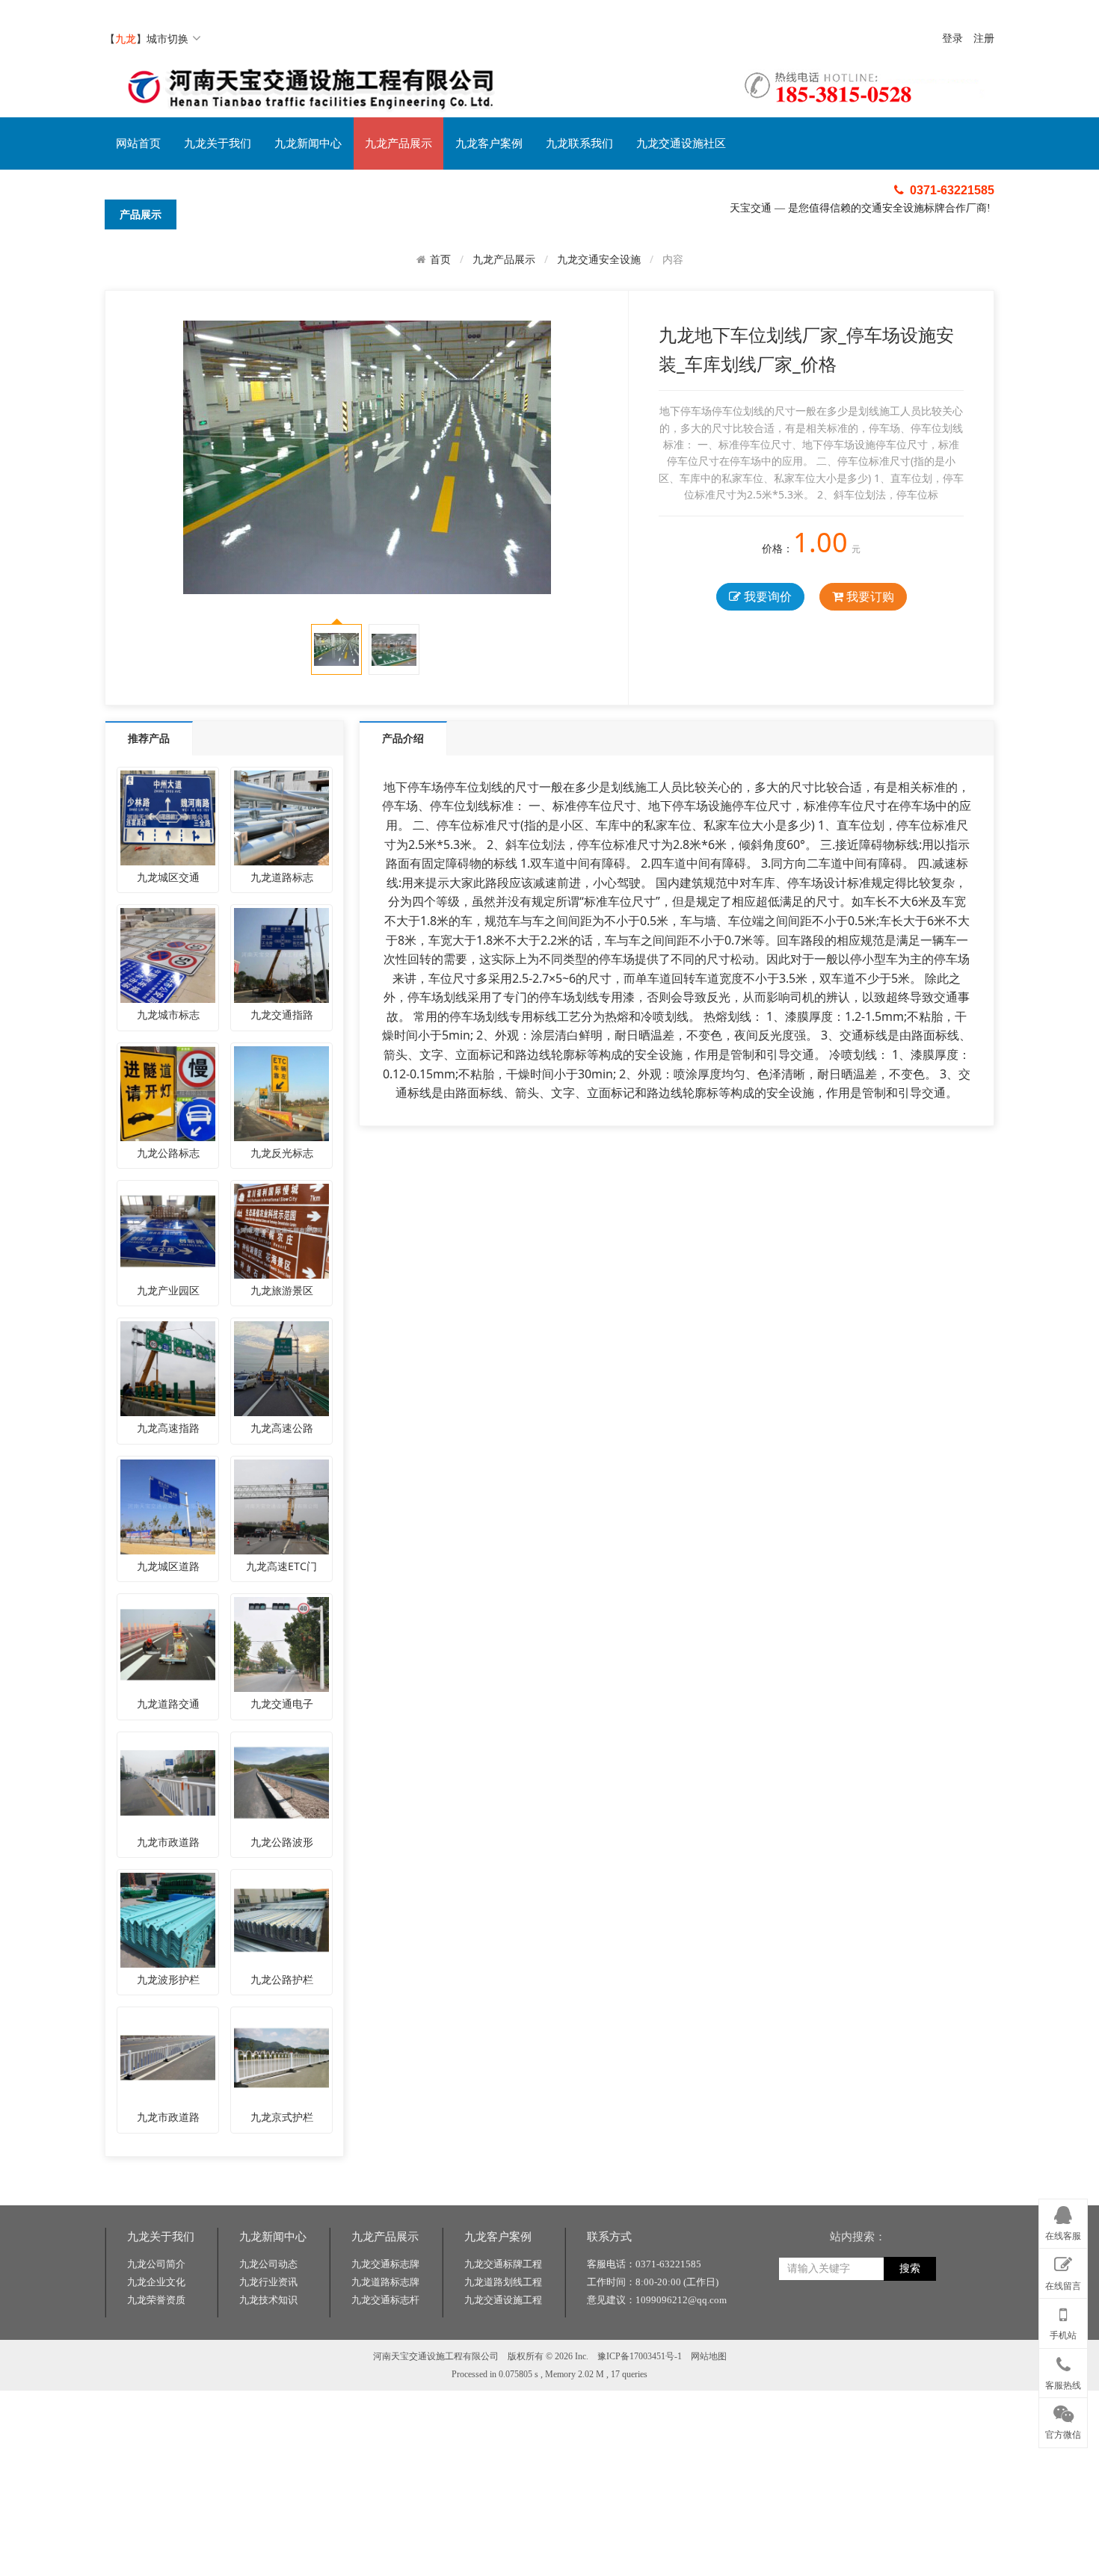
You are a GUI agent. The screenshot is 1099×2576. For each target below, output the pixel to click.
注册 (984, 38)
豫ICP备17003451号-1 (640, 2356)
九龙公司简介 (156, 2264)
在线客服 (1063, 2236)
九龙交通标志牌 (385, 2264)
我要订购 (869, 596)
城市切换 (167, 38)
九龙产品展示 (398, 143)
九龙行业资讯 (268, 2282)
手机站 (1063, 2335)
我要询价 (766, 596)
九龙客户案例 (489, 143)
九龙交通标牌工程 (503, 2264)
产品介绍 (403, 738)
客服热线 (1063, 2385)
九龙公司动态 (268, 2264)
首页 (440, 259)
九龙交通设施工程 (503, 2300)
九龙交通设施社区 (681, 143)
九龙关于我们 (218, 143)
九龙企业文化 (156, 2282)
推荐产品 (149, 738)
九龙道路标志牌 (385, 2282)
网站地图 (709, 2356)
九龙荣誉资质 (156, 2300)
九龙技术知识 (268, 2300)
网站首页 (138, 143)
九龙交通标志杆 (385, 2300)
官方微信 (1063, 2435)
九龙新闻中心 (308, 143)
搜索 (910, 2268)
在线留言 (1063, 2286)
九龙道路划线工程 (503, 2282)
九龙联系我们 (579, 143)
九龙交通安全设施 (599, 259)
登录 (952, 38)
